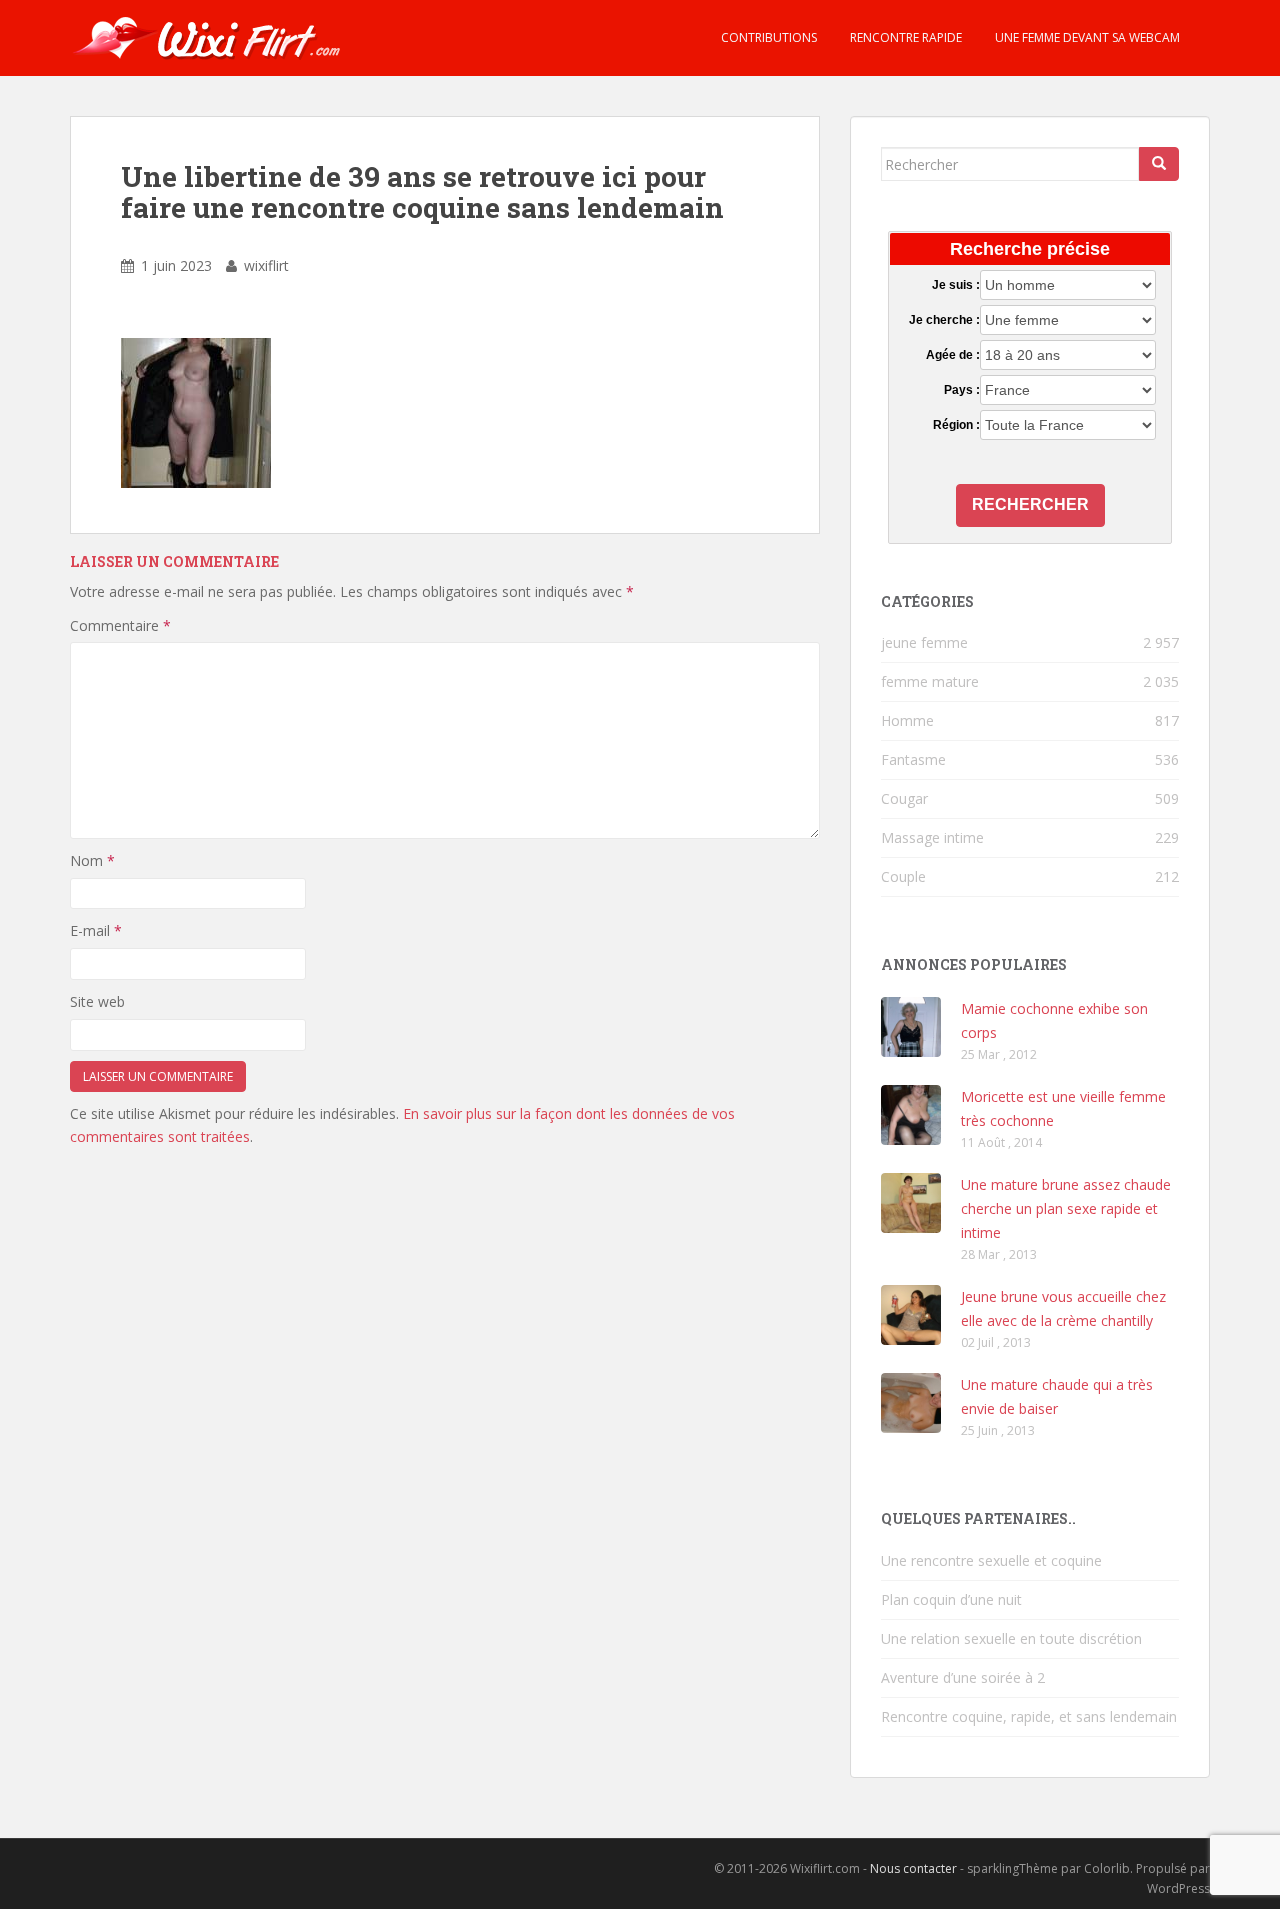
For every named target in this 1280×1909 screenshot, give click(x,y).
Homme (907, 720)
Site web (97, 1001)
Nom (92, 860)
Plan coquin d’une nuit (951, 1599)
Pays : (961, 390)
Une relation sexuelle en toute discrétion (1011, 1638)
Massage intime (932, 837)
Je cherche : (944, 320)
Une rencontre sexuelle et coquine (991, 1560)
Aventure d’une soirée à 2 (963, 1677)
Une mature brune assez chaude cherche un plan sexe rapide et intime (1066, 1208)
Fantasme (913, 759)
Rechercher (1030, 504)
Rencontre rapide (904, 37)
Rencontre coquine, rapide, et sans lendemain (1029, 1716)
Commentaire (120, 625)
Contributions (767, 37)
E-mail (96, 930)
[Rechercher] (1159, 164)
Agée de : (952, 355)
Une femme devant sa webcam (1086, 37)
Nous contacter (913, 1868)
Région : (956, 425)
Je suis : (955, 285)
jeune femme (924, 642)
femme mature (930, 681)
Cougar (904, 798)
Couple (903, 876)
